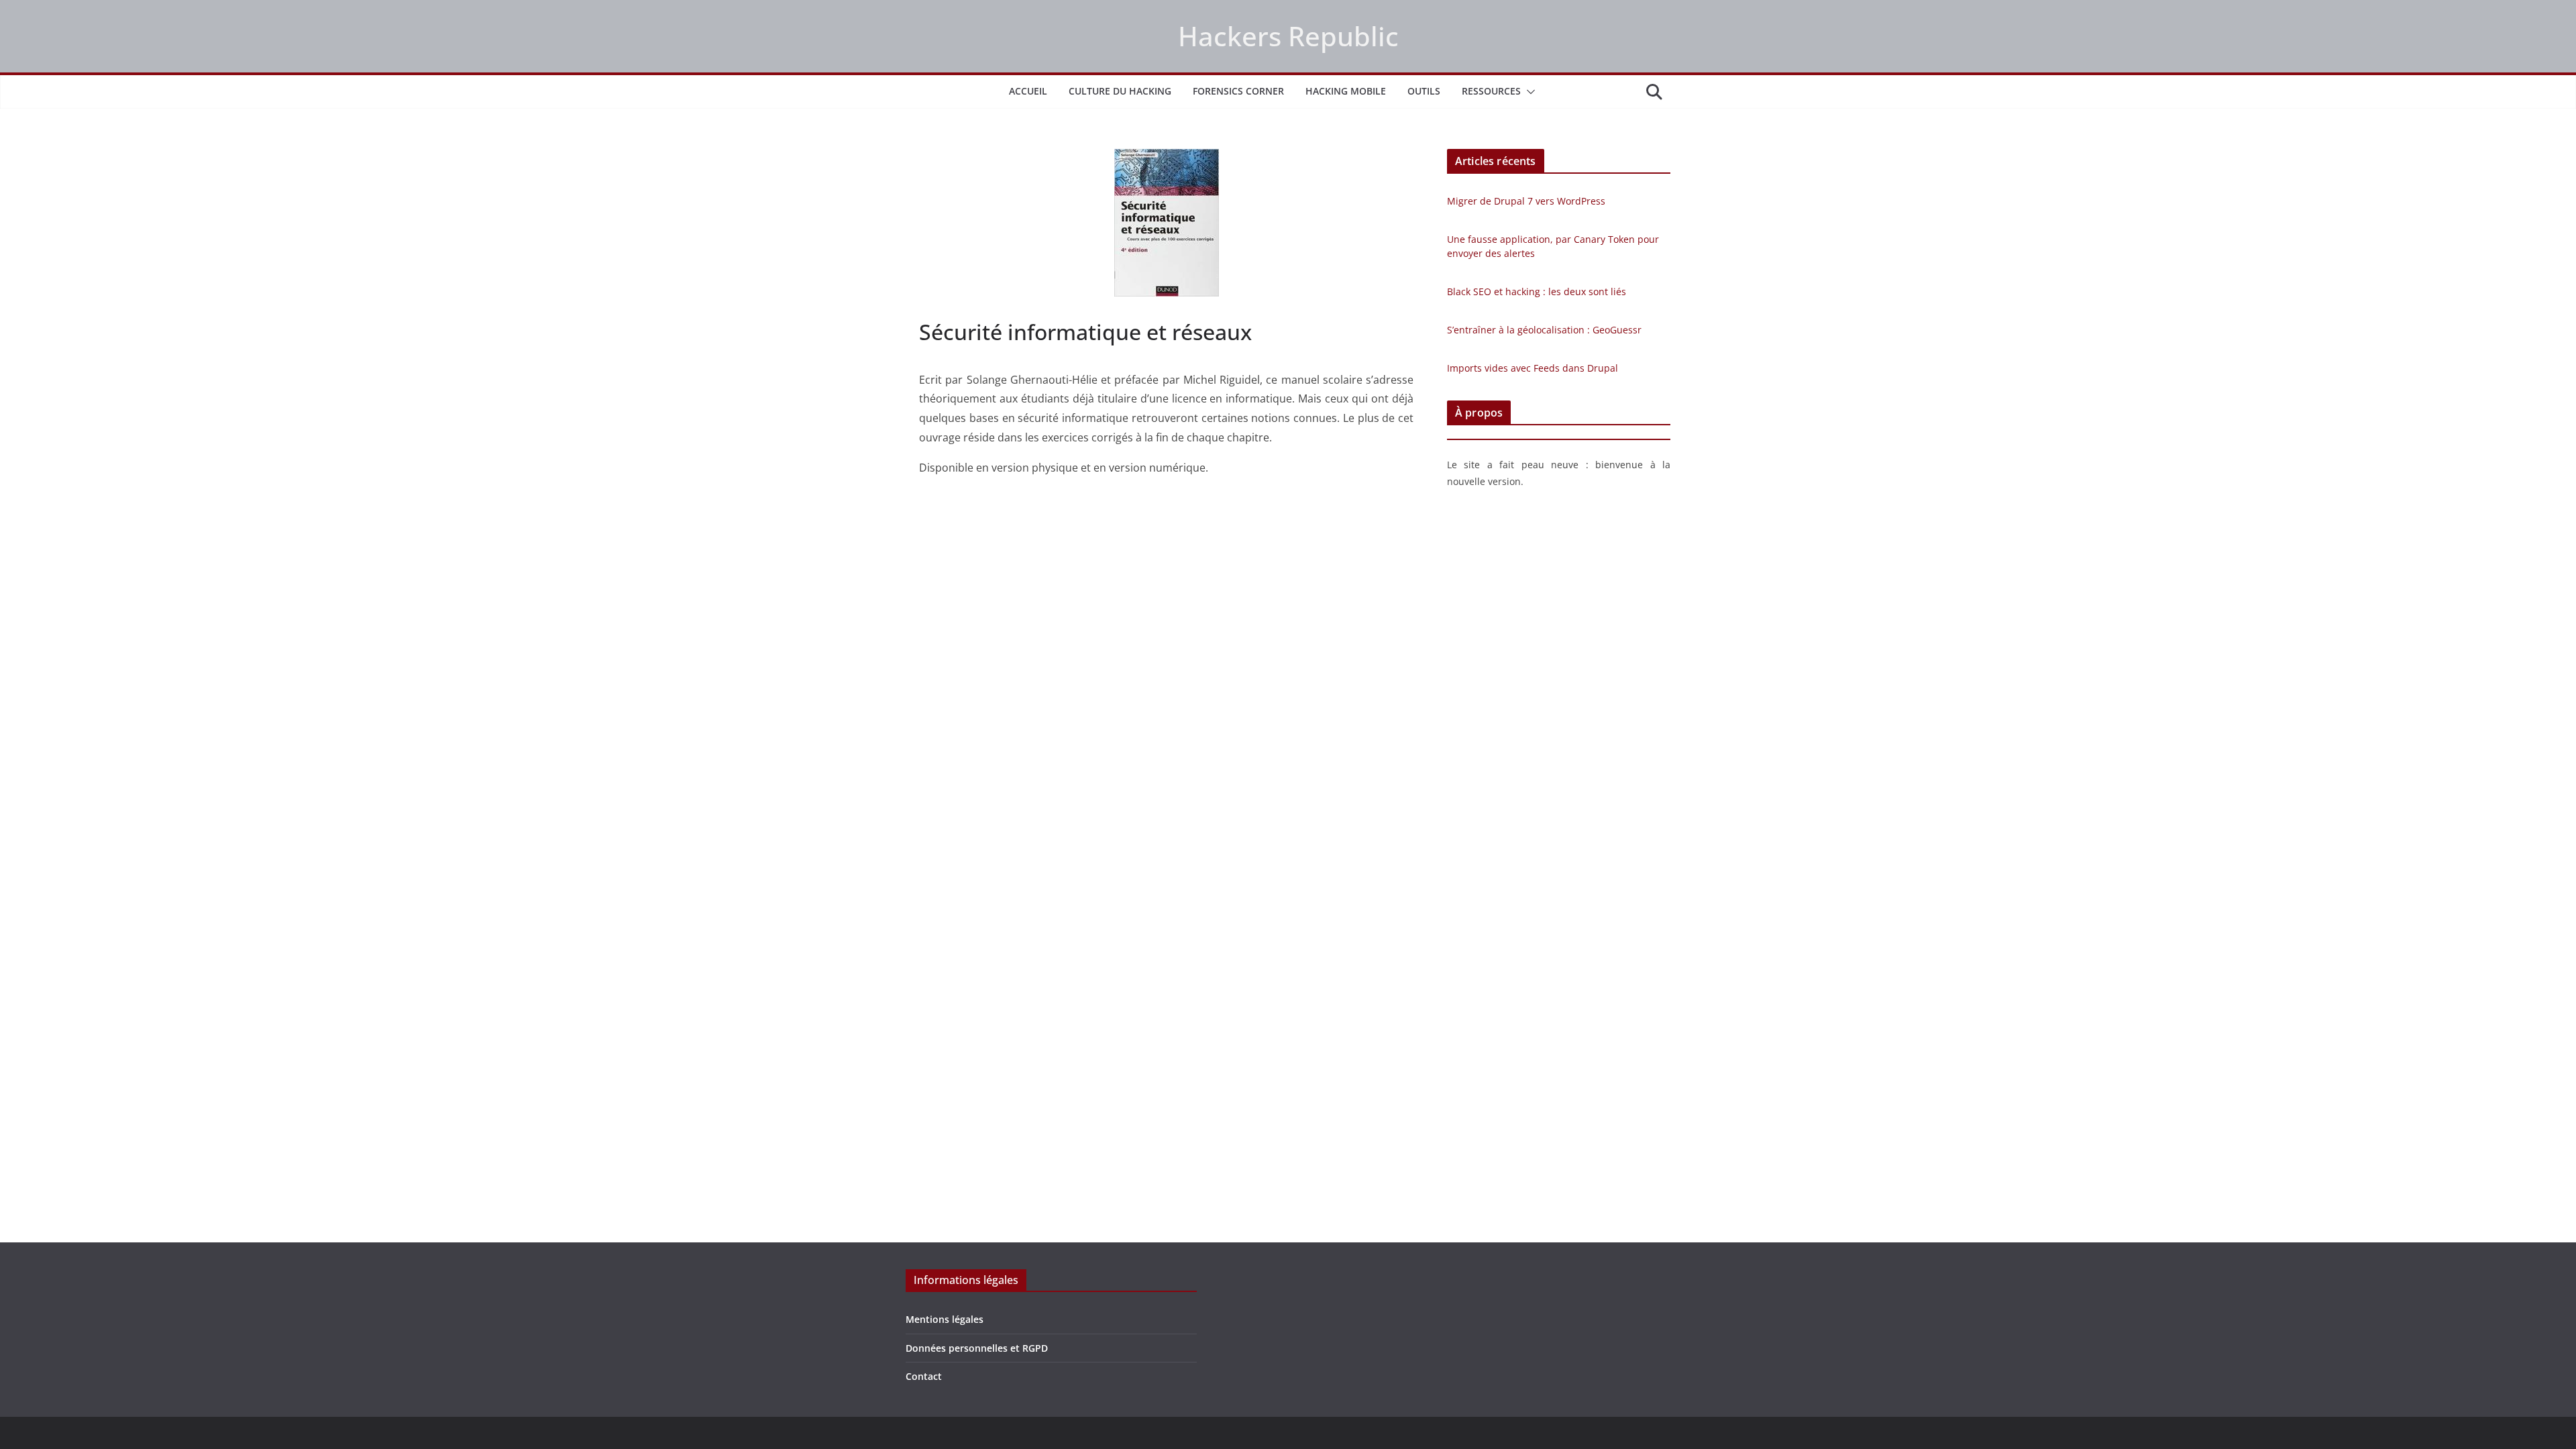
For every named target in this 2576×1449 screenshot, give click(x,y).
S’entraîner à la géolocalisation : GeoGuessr (1544, 330)
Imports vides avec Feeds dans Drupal (1533, 368)
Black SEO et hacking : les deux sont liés (1537, 291)
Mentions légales (945, 1319)
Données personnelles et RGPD (977, 1348)
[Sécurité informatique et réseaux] (1166, 223)
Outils (1424, 91)
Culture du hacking (1120, 91)
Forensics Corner (1238, 91)
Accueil (1028, 91)
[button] (1528, 92)
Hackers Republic (1288, 36)
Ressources (1491, 91)
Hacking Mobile (1346, 91)
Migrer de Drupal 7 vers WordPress (1526, 201)
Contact (924, 1376)
